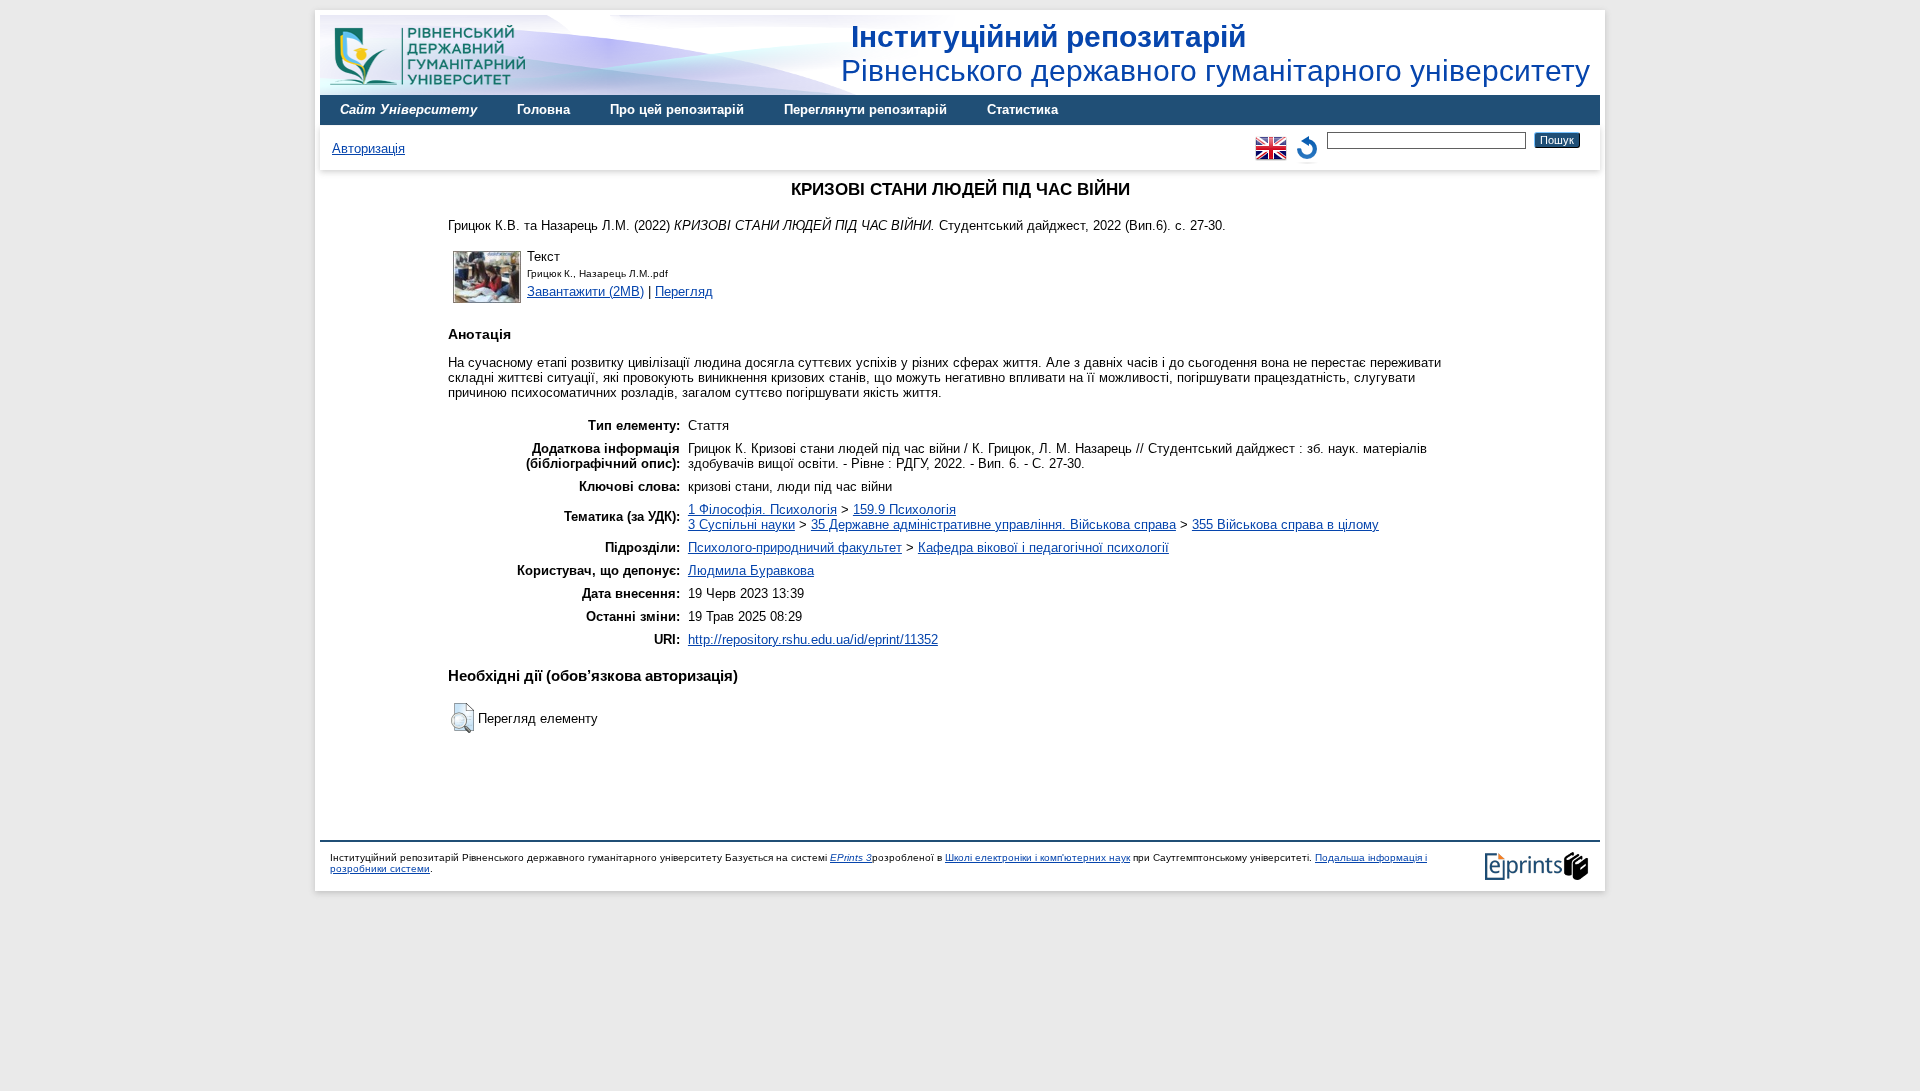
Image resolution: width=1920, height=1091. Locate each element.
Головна (543, 109)
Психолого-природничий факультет (795, 547)
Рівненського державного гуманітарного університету (1215, 53)
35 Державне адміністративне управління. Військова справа (993, 524)
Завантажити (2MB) (585, 291)
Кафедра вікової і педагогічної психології (1043, 547)
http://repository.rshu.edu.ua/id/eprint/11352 (813, 639)
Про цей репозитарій (677, 109)
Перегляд (684, 291)
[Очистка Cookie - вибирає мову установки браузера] (1307, 139)
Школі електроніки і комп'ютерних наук (1037, 857)
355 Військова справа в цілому (1285, 524)
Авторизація (368, 148)
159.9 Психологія (904, 509)
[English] (1271, 139)
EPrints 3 (851, 857)
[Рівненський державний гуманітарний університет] (435, 90)
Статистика (1022, 109)
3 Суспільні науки (741, 524)
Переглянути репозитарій (865, 109)
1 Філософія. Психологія (762, 509)
